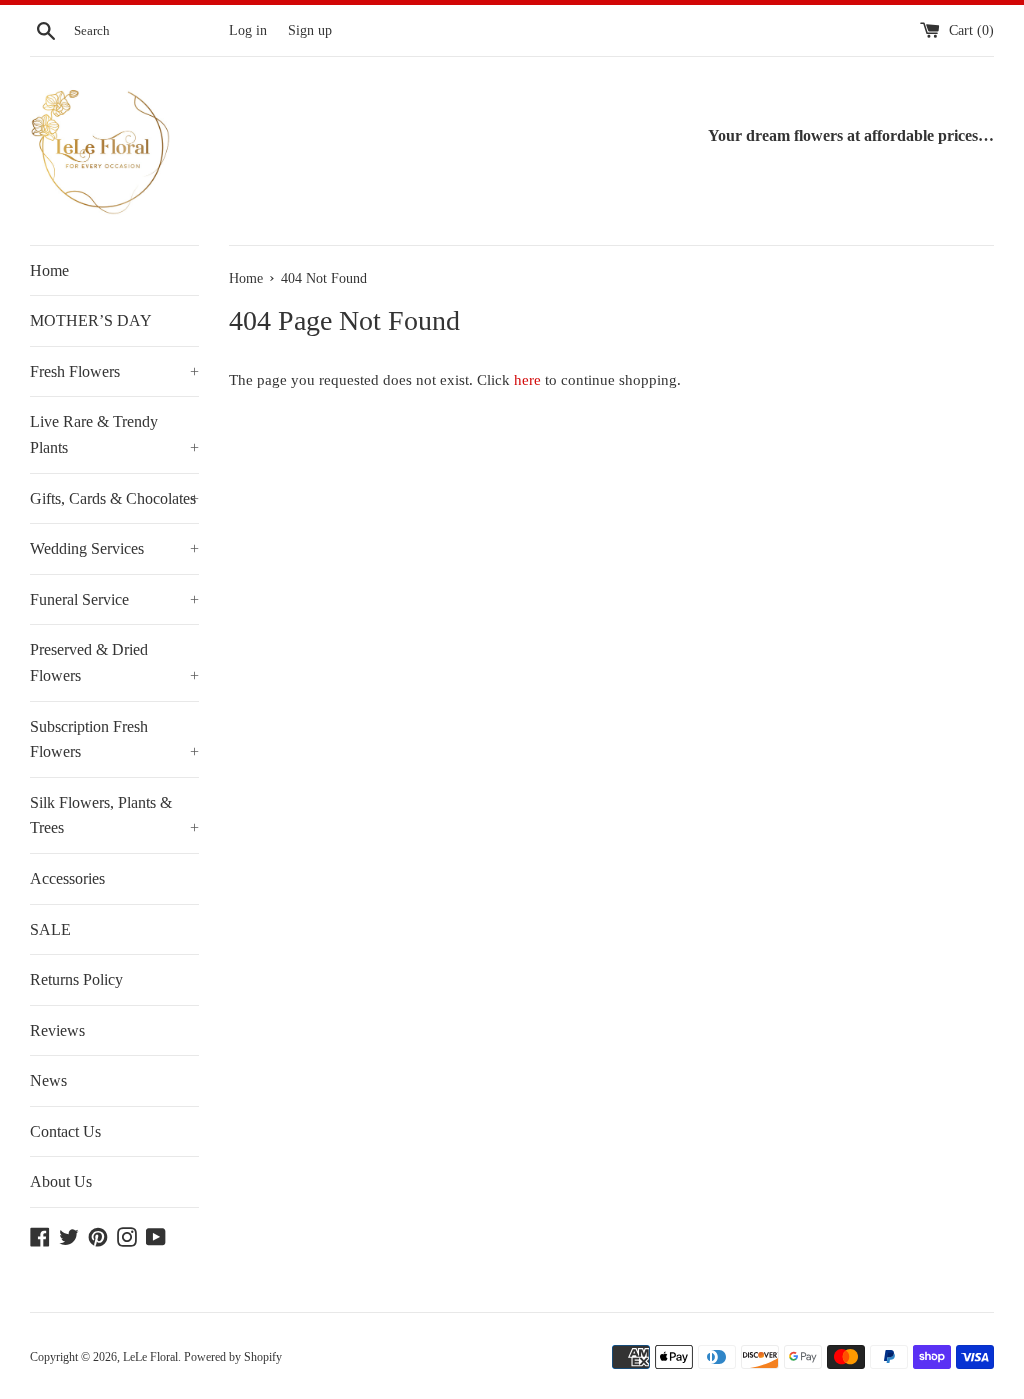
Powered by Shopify (233, 1357)
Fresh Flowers (114, 371)
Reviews (57, 1030)
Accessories (67, 878)
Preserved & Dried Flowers (114, 662)
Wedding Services (114, 548)
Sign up (310, 30)
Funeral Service (114, 599)
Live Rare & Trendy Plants (114, 434)
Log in (248, 30)
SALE (50, 929)
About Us (61, 1181)
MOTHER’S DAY (91, 320)
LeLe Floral (150, 1357)
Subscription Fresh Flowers (114, 739)
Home (49, 270)
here (527, 380)
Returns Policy (76, 979)
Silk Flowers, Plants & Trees (114, 815)
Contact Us (65, 1131)
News (48, 1080)
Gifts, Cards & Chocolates (114, 498)
